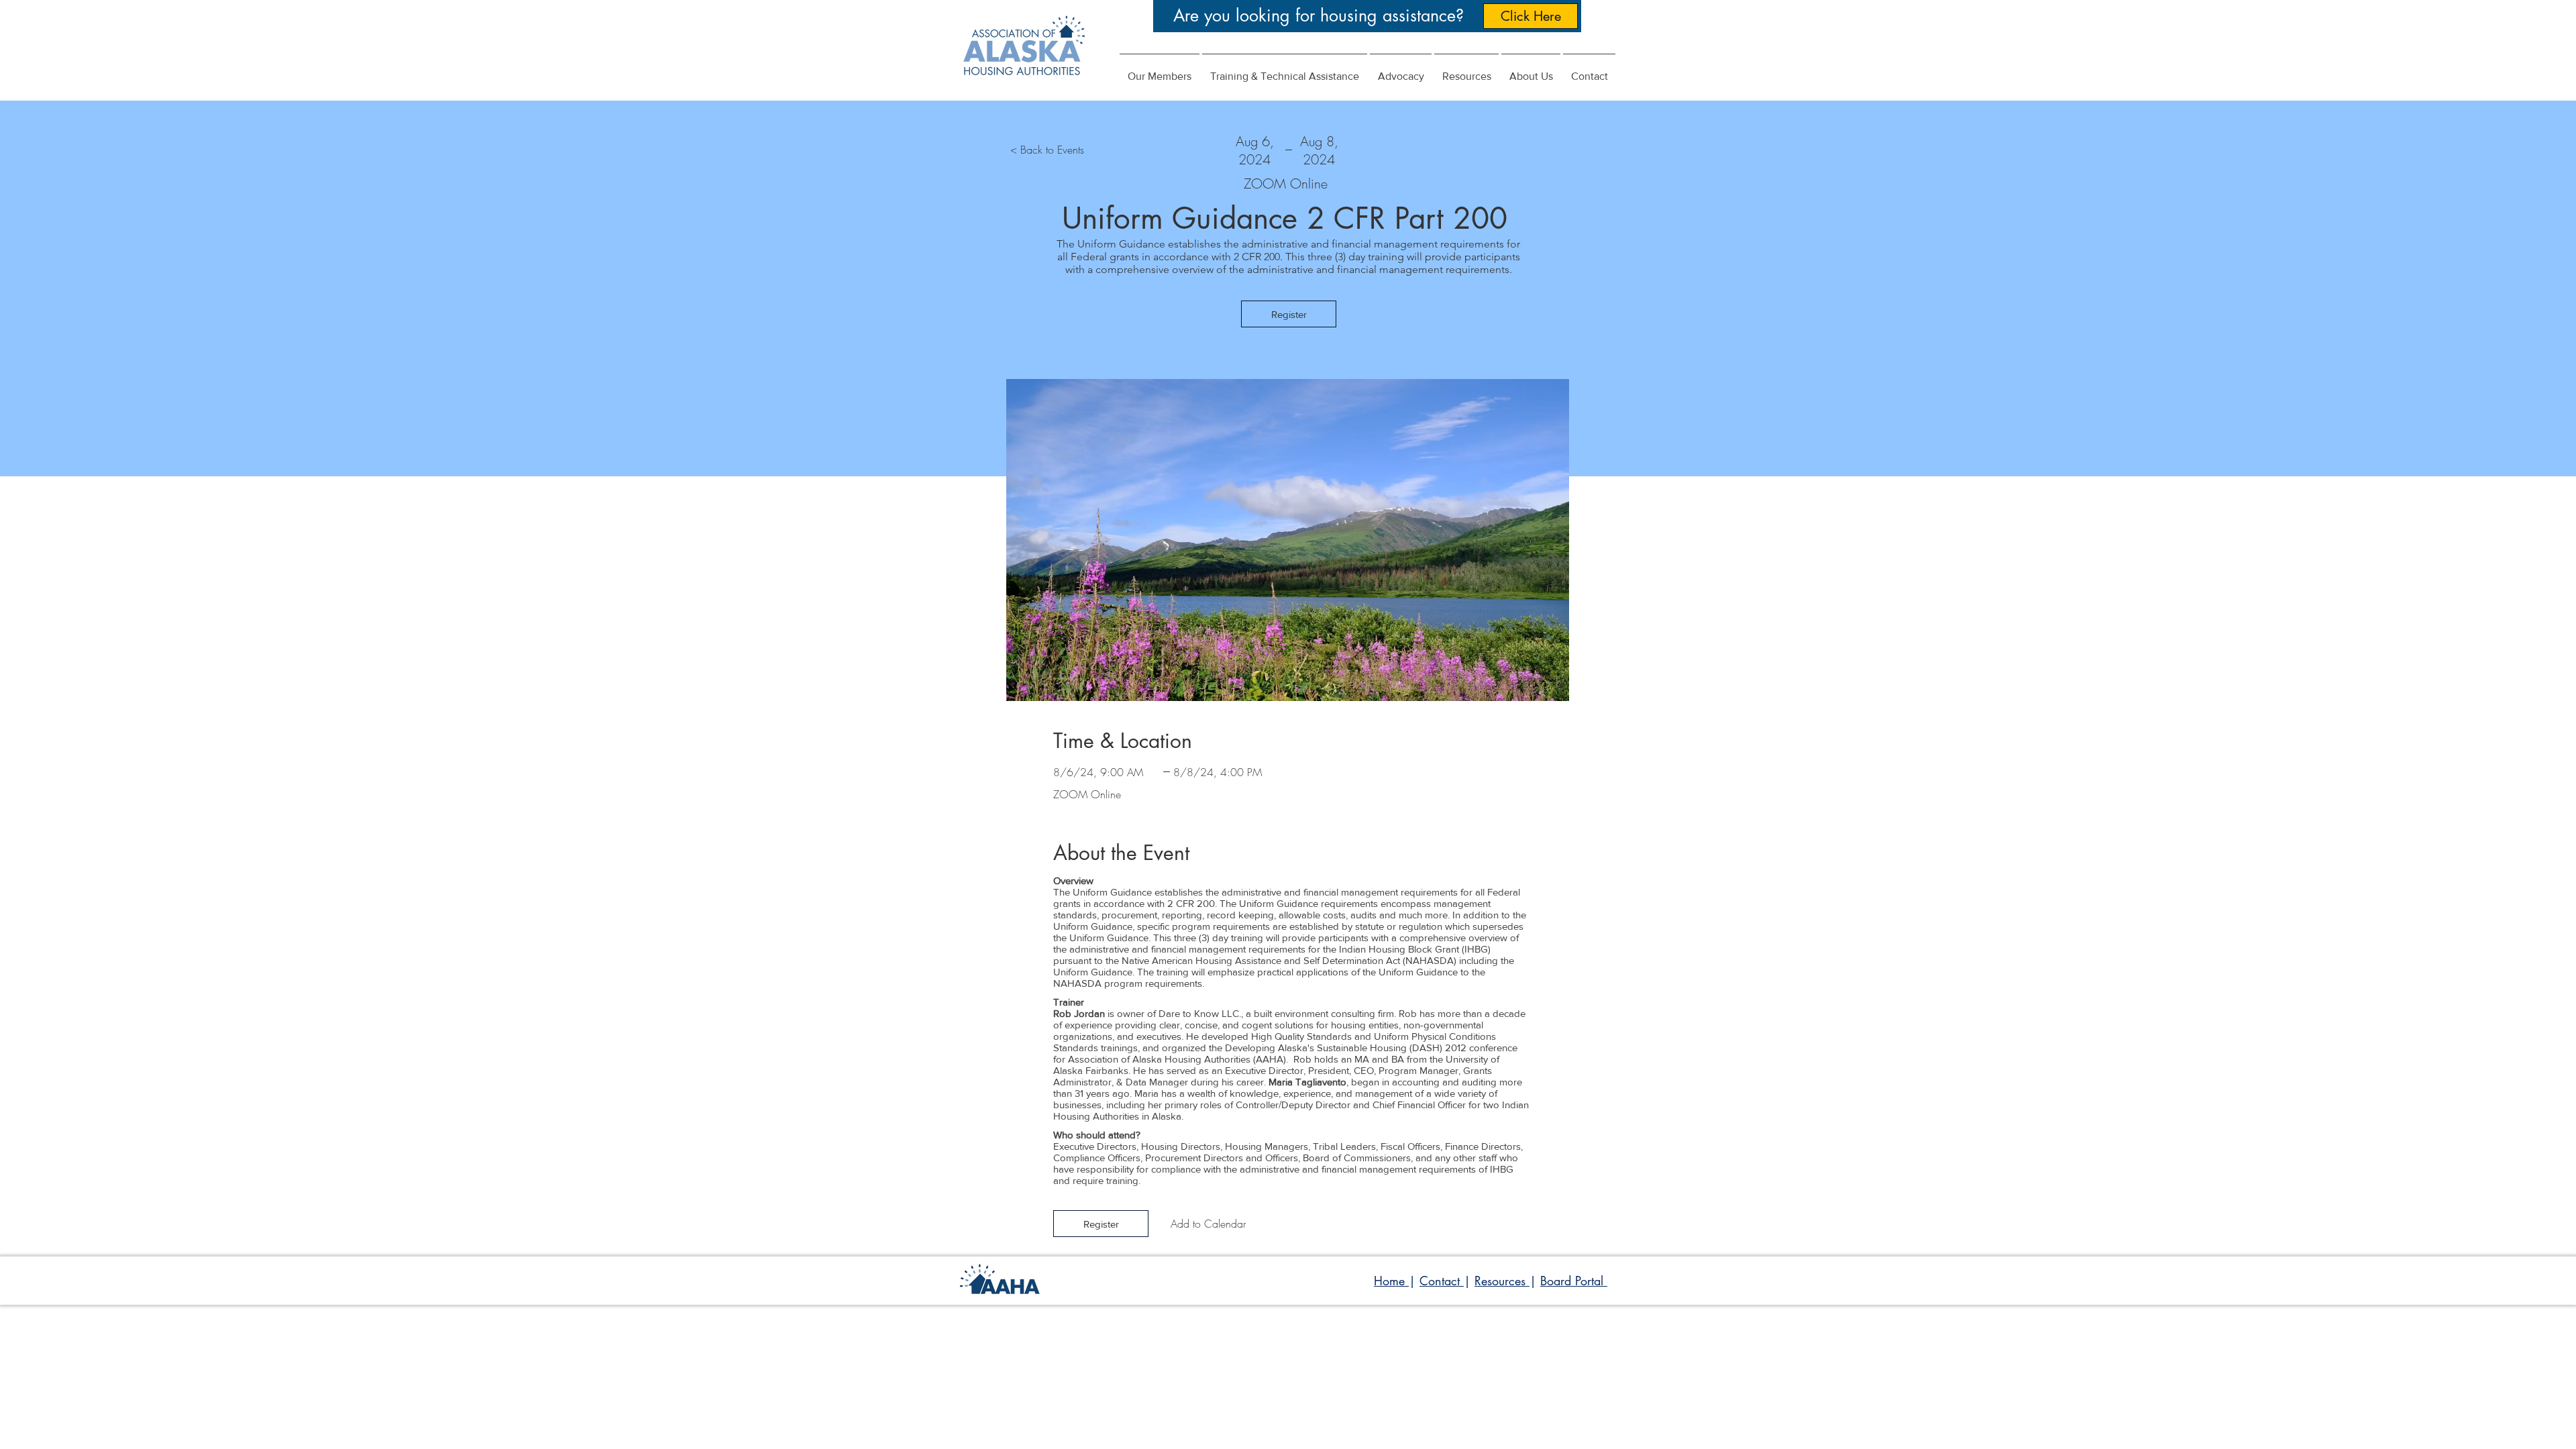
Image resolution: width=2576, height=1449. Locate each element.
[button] (1401, 70)
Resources (1502, 1281)
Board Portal (1574, 1281)
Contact (1442, 1281)
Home (1391, 1281)
